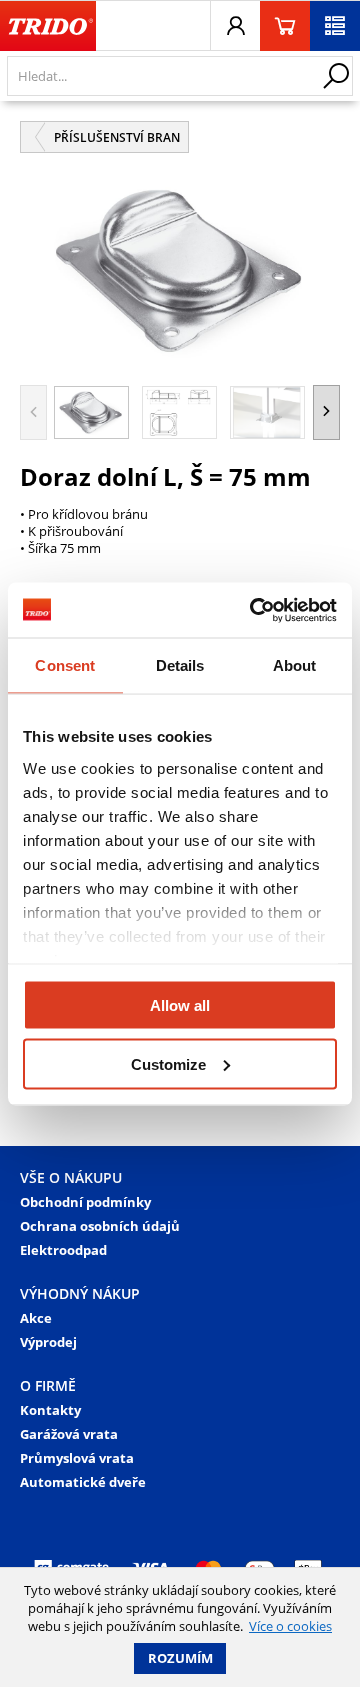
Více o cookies (290, 1626)
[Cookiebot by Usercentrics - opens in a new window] (254, 610)
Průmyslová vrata (77, 1458)
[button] (326, 412)
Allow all (180, 1005)
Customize (168, 1063)
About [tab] (295, 665)
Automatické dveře (83, 1482)
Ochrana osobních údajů (100, 1226)
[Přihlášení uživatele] (235, 26)
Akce (36, 1318)
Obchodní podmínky (85, 1202)
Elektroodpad (63, 1250)
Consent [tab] (65, 665)
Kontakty (50, 1410)
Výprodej (48, 1342)
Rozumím (180, 1658)
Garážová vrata (69, 1434)
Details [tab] (180, 665)
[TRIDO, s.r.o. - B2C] (48, 26)
